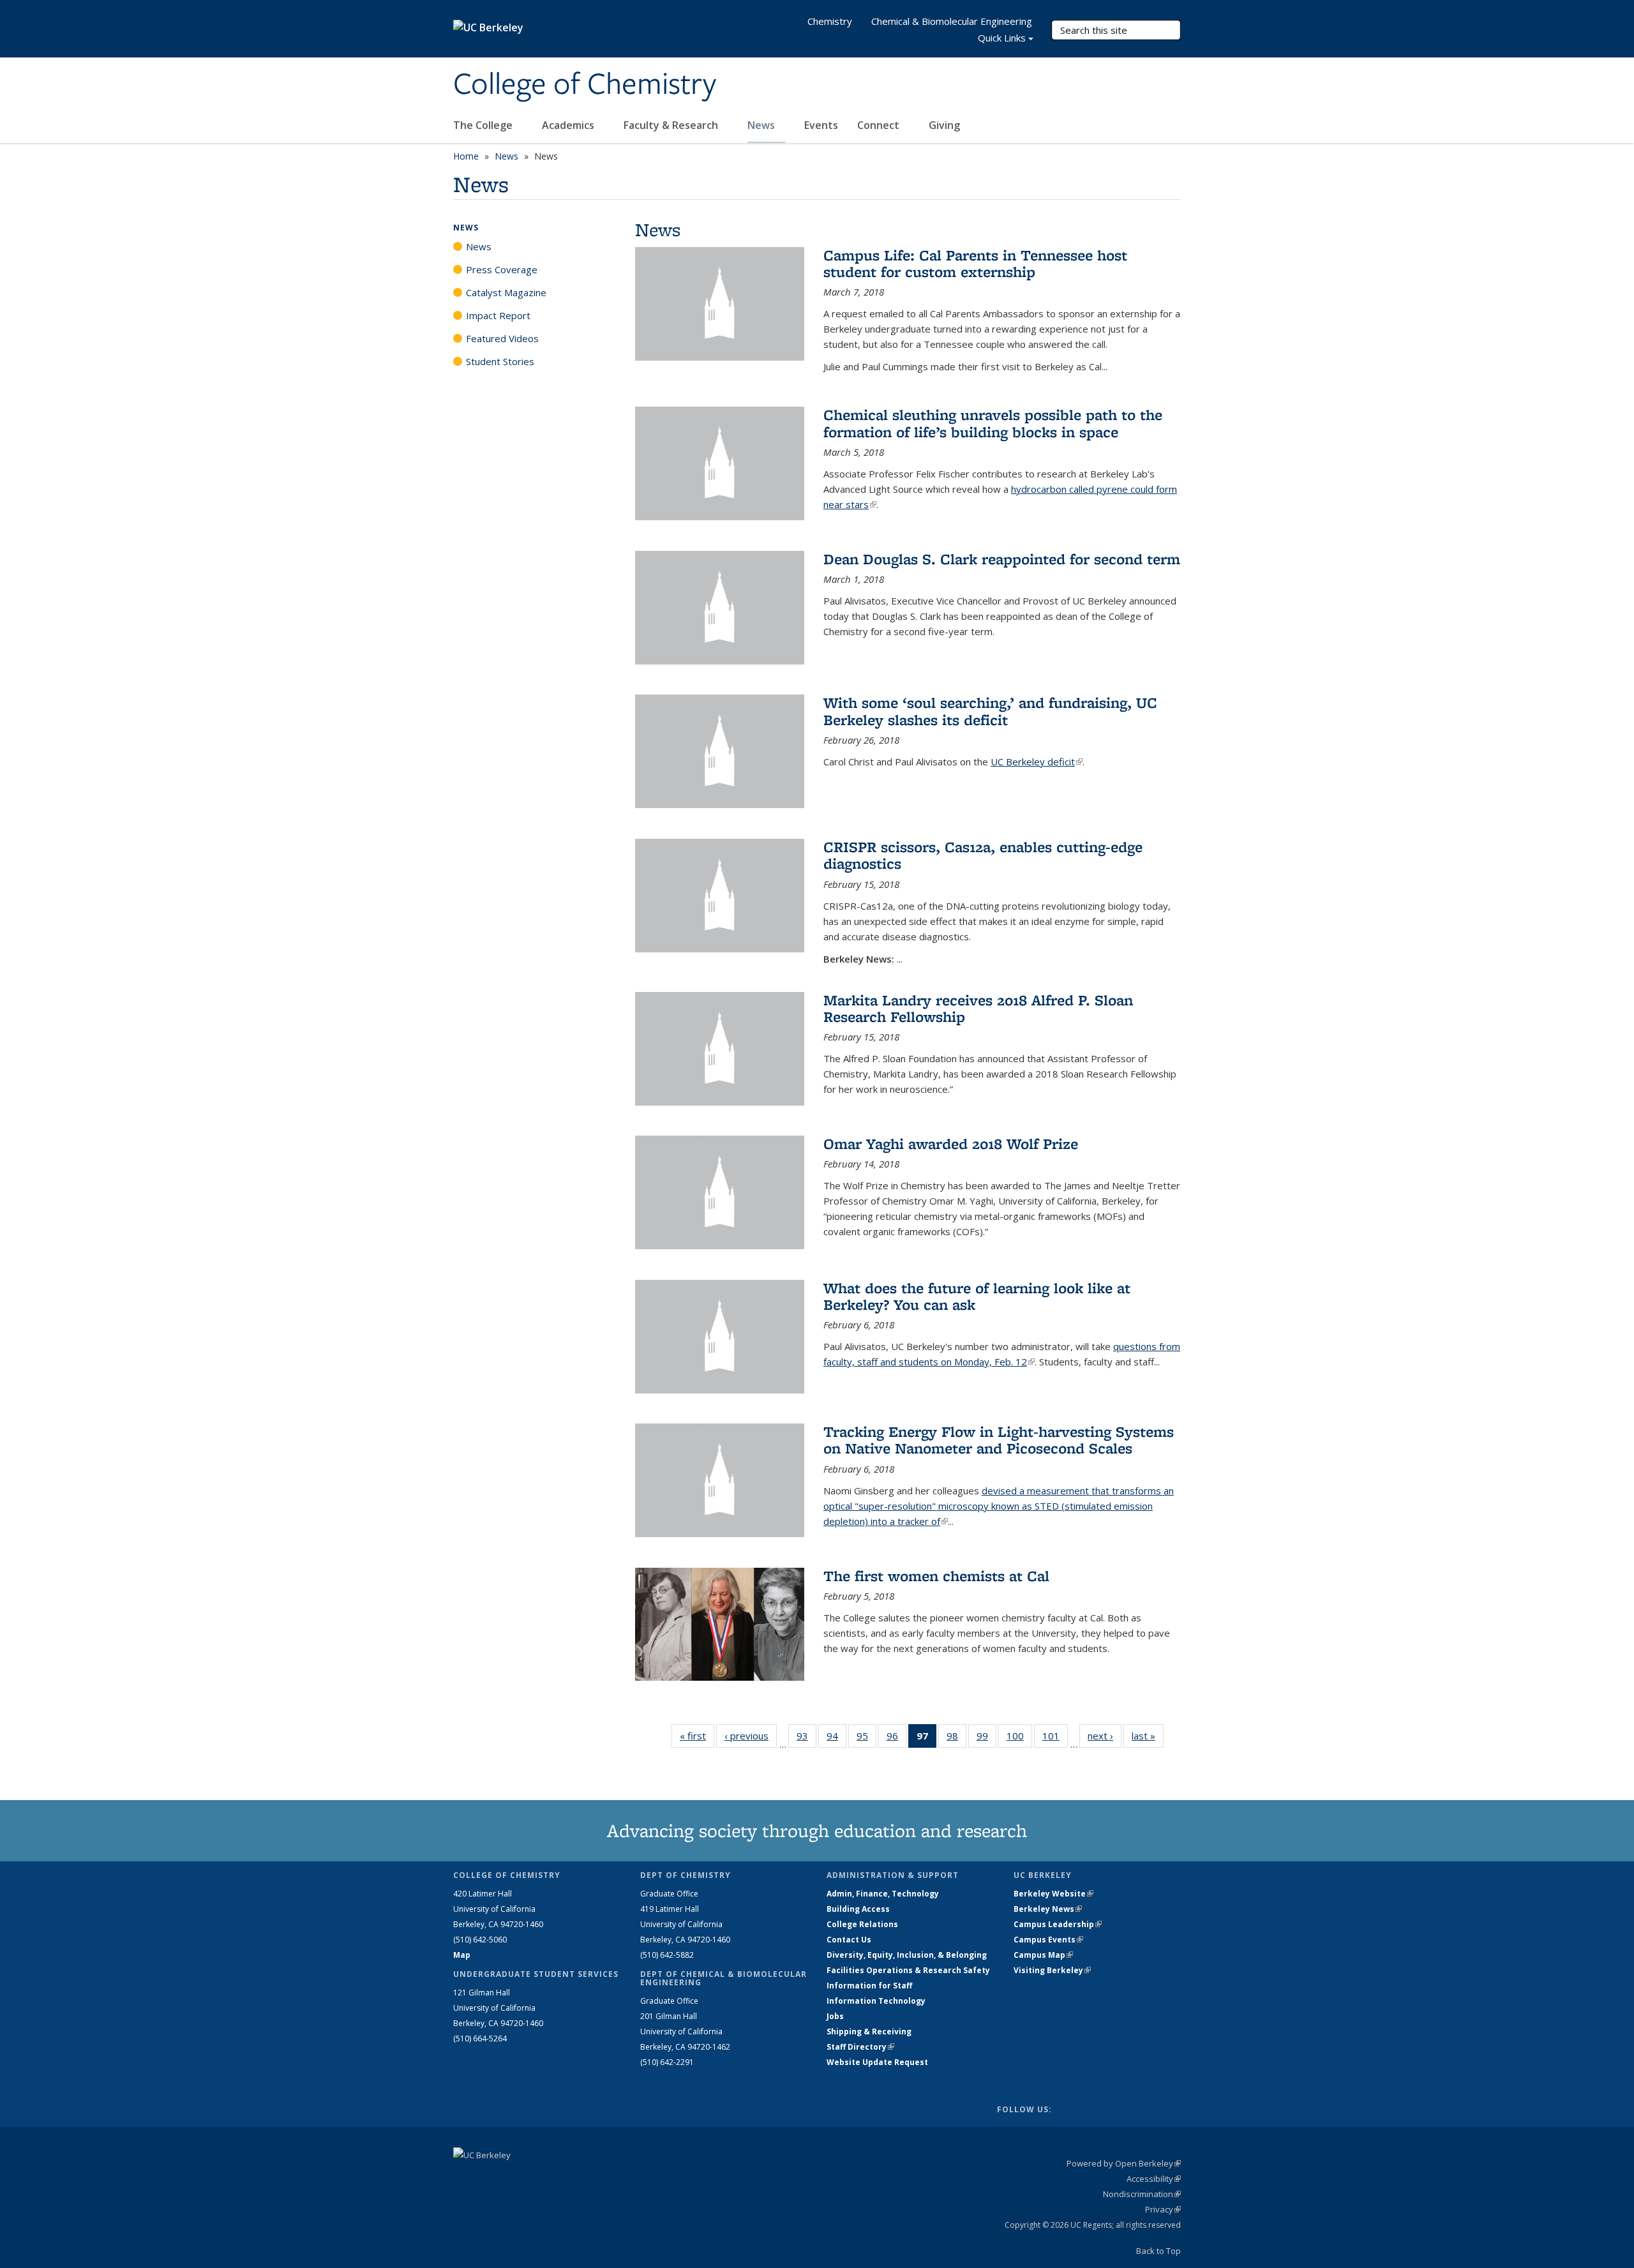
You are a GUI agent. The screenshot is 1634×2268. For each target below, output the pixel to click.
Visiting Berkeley (1052, 1970)
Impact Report (498, 315)
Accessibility (1154, 2179)
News (762, 125)
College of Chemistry (585, 85)
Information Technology (876, 2001)
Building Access (858, 1909)
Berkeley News (1048, 1909)
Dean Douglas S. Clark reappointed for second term (1002, 559)
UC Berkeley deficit (1037, 762)
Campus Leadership (1058, 1924)
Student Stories (500, 361)
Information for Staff (869, 1986)
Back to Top (1158, 2251)
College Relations (862, 1924)
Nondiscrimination (1142, 2194)
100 (1019, 1739)
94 (836, 1739)
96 (896, 1739)
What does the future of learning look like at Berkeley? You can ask (977, 1296)
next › (1105, 1736)
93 (806, 1739)
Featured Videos (502, 338)
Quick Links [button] (1002, 38)
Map (462, 1955)
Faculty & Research (672, 125)
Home (466, 156)
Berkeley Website (1053, 1894)
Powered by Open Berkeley (1124, 2163)
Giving (944, 125)
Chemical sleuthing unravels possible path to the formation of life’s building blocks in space (993, 423)
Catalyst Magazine (506, 292)
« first (697, 1736)
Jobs (835, 2016)
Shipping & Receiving (869, 2031)
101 (1055, 1739)
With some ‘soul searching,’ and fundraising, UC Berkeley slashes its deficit (990, 711)
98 (956, 1739)
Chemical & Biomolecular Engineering (952, 21)
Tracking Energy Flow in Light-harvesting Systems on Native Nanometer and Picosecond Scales (999, 1440)
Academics (569, 125)
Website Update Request (877, 2062)
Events (821, 125)
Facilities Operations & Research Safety (908, 1970)
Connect (880, 125)
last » (1148, 1736)
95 (866, 1739)
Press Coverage (502, 269)
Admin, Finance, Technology (883, 1894)
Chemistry (830, 21)
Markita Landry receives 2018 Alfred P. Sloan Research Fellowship (978, 1008)
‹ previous (751, 1736)
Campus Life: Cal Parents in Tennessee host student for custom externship (975, 263)
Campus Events (1048, 1940)
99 (986, 1739)
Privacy (1163, 2209)
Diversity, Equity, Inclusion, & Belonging (907, 1955)
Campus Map (1043, 1955)
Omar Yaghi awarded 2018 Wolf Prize (951, 1144)
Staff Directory (860, 2047)
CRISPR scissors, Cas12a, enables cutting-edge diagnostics (983, 855)
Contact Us (849, 1940)
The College (484, 125)
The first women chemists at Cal (936, 1576)
